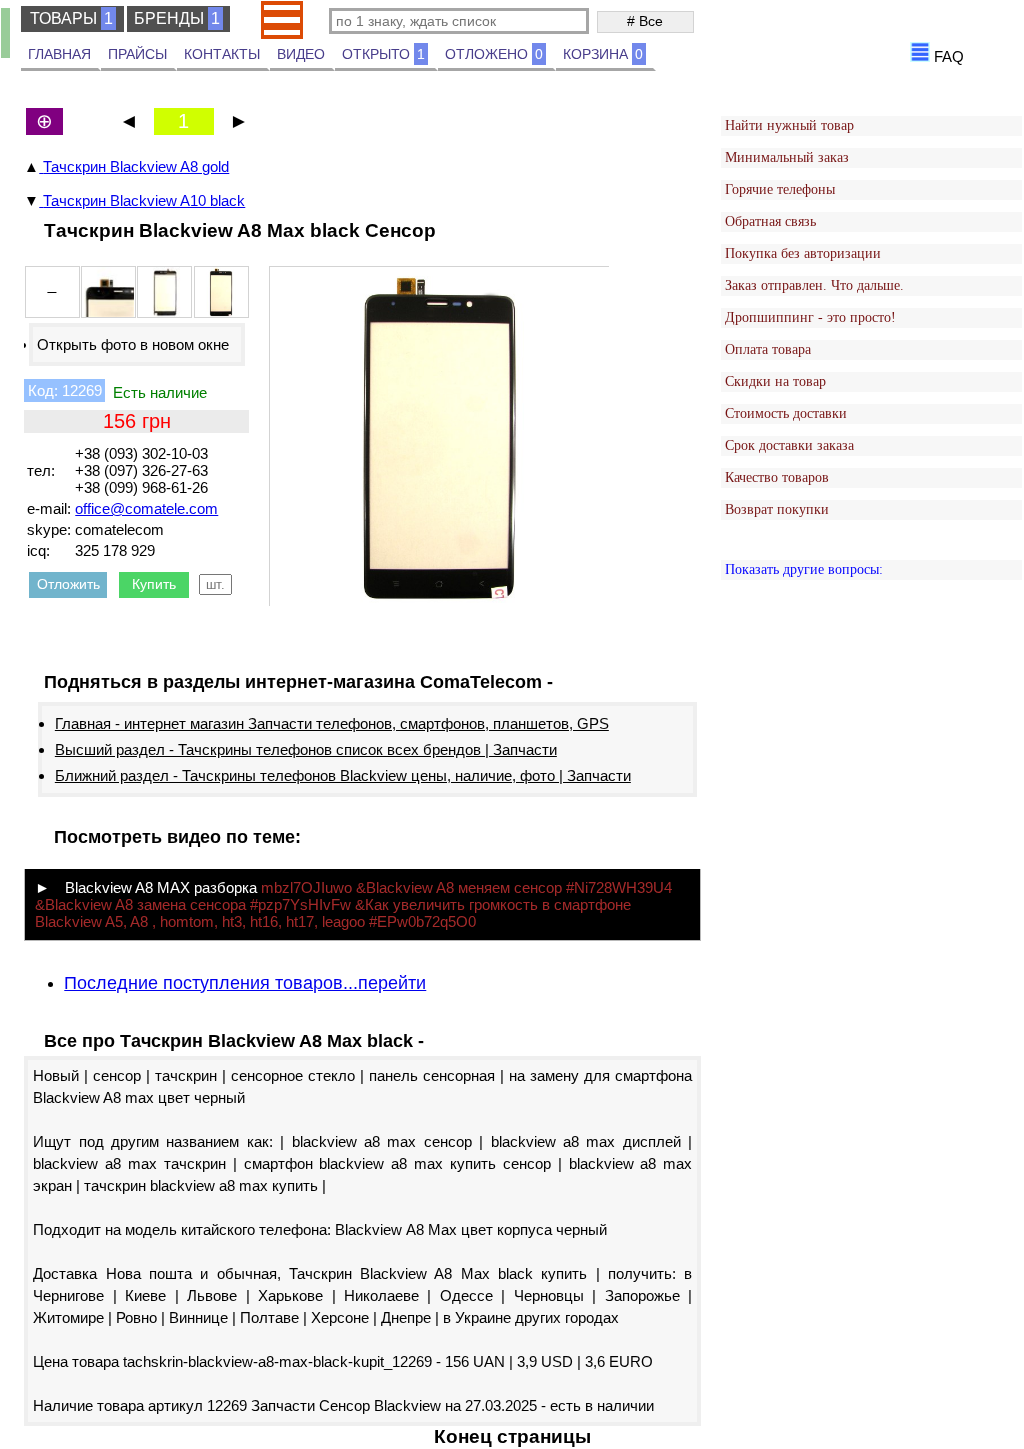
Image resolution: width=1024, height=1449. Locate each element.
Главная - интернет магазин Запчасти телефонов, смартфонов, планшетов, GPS (332, 723)
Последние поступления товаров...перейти (245, 983)
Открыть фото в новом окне (133, 344)
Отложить (68, 584)
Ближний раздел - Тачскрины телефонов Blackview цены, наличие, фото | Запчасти (343, 775)
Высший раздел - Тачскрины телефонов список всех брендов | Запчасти (306, 749)
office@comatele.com (146, 508)
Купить (154, 584)
